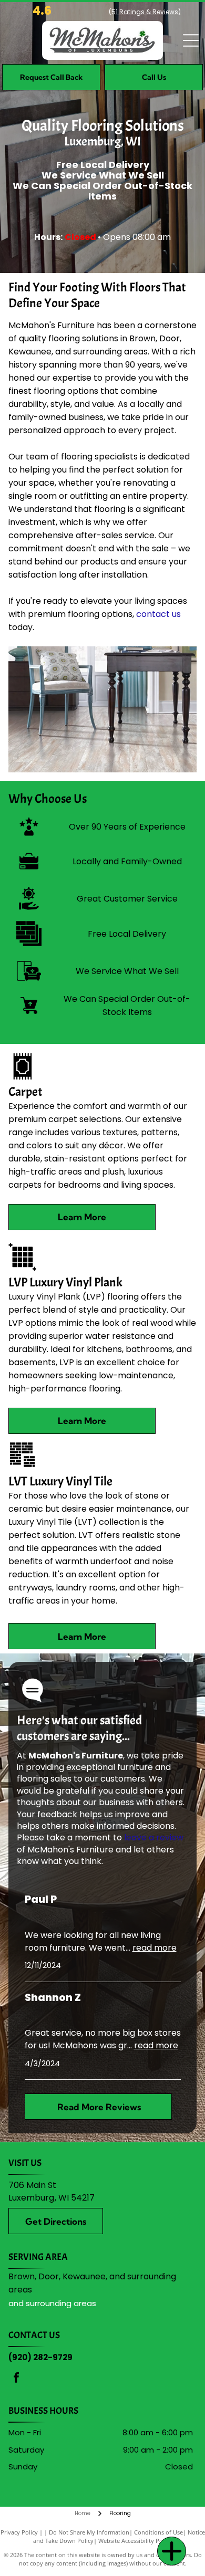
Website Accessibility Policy (135, 2541)
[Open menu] (191, 40)
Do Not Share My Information (89, 2532)
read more (155, 1948)
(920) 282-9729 (40, 2357)
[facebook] (16, 2379)
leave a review (154, 1837)
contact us (158, 614)
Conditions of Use (158, 2532)
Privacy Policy (19, 2532)
